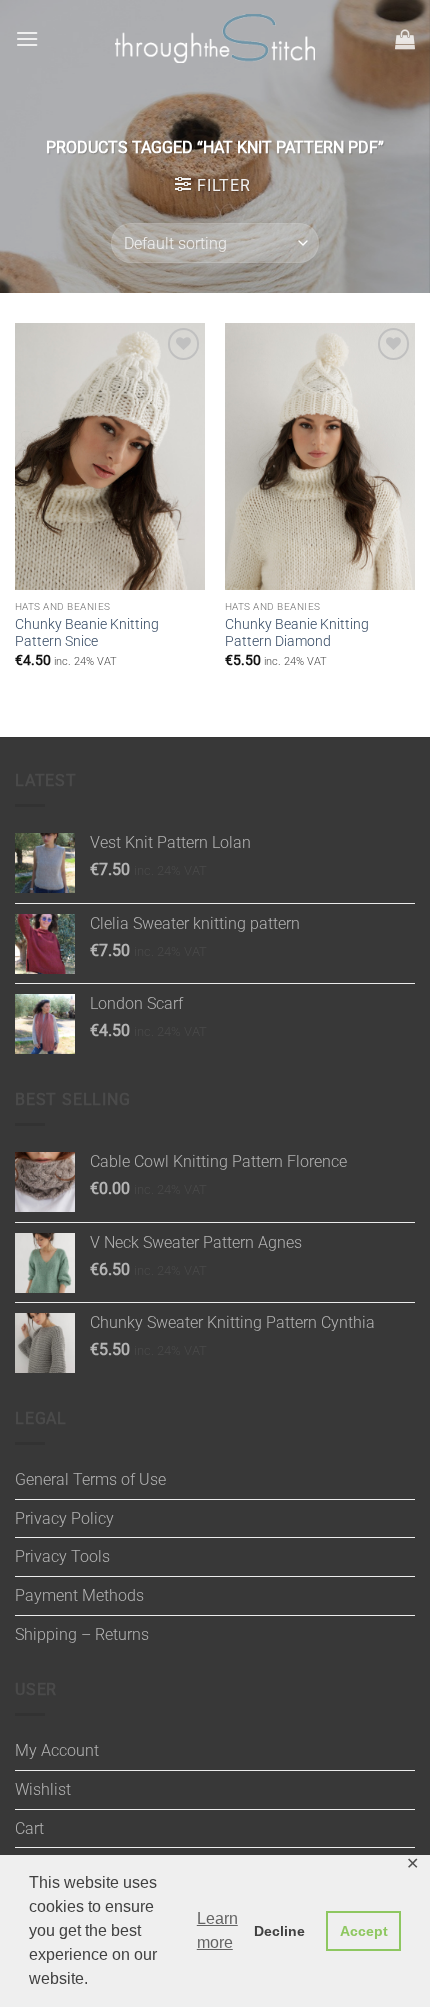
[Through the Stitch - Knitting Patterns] (215, 38)
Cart (29, 1828)
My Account (57, 1750)
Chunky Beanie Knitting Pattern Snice (87, 633)
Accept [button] (364, 1931)
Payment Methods (79, 1595)
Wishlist (43, 1789)
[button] (27, 38)
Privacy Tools (62, 1556)
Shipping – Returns (82, 1634)
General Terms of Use (90, 1479)
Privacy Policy (64, 1518)
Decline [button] (279, 1931)
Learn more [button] (217, 1930)
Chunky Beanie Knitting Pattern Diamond (297, 633)
